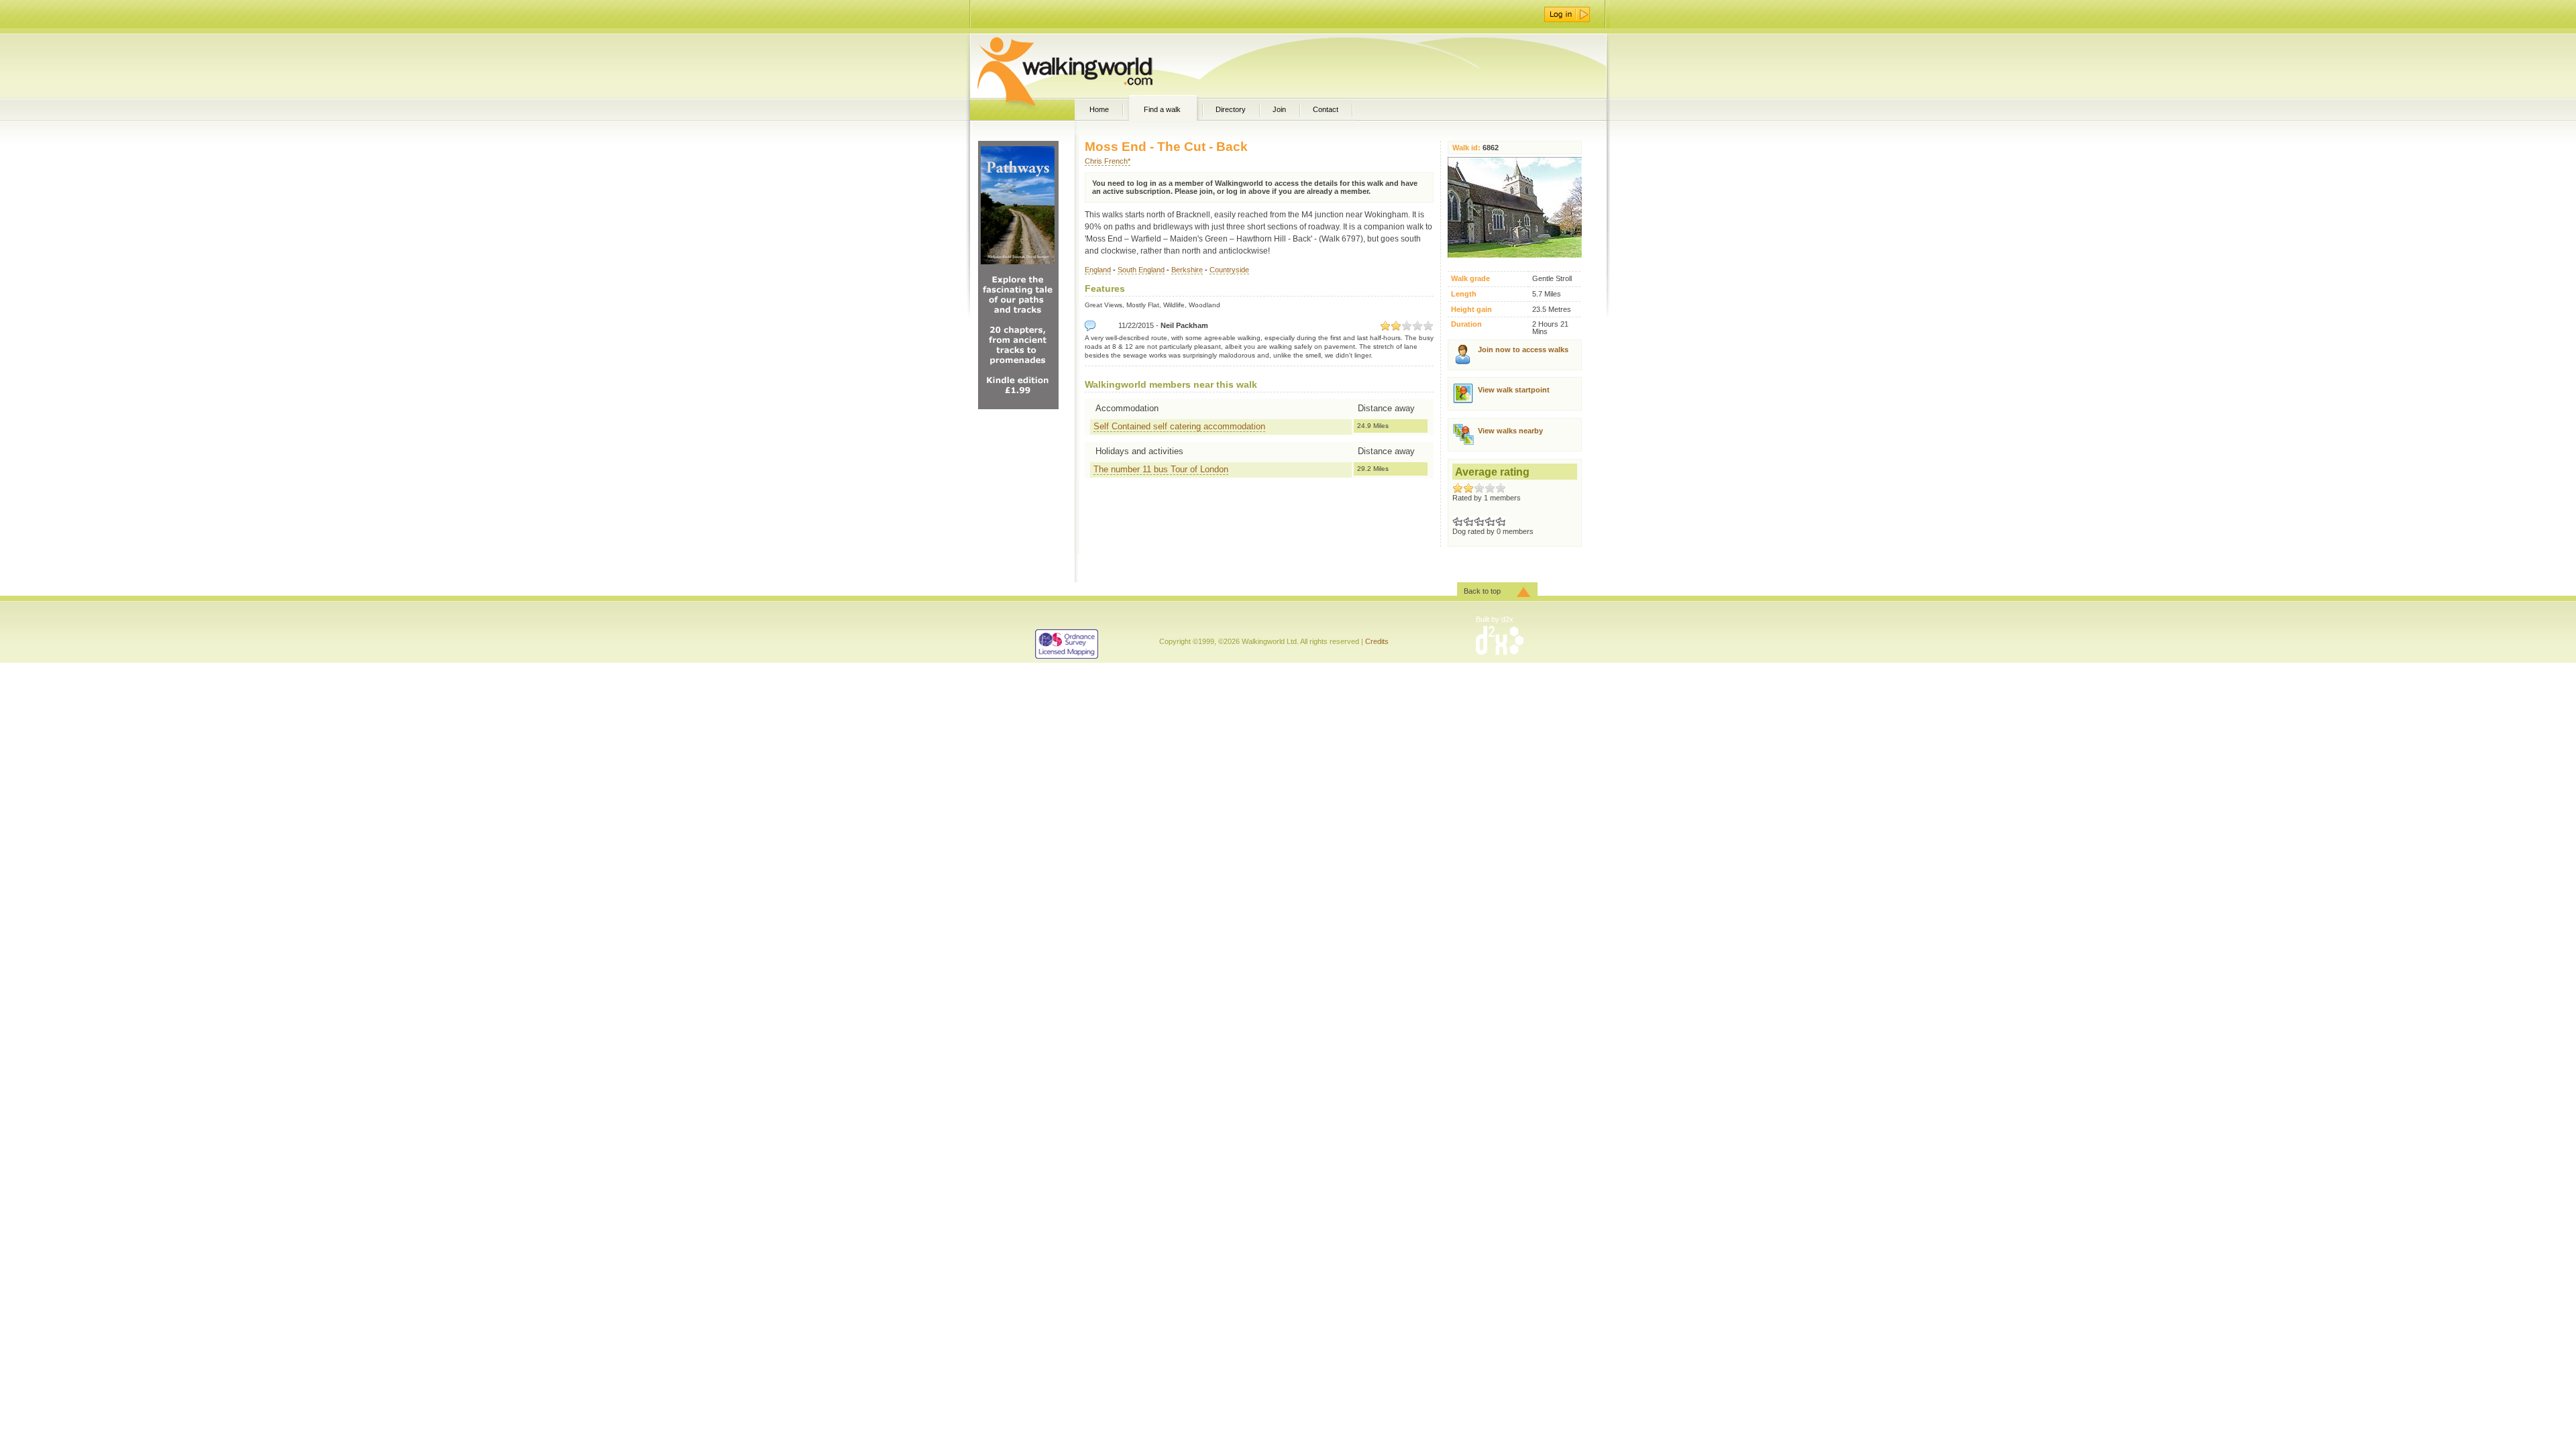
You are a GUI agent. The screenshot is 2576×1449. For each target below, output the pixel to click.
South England (1141, 270)
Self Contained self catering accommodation (1179, 426)
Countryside (1229, 270)
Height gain (1471, 310)
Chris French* (1108, 161)
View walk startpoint (1514, 390)
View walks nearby (1510, 431)
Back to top (1482, 591)
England (1098, 270)
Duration (1466, 324)
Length (1464, 294)
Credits (1377, 641)
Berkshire (1187, 270)
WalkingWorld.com (1088, 66)
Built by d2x (1495, 619)
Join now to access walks (1523, 350)
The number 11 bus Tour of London (1161, 469)
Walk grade (1470, 279)
